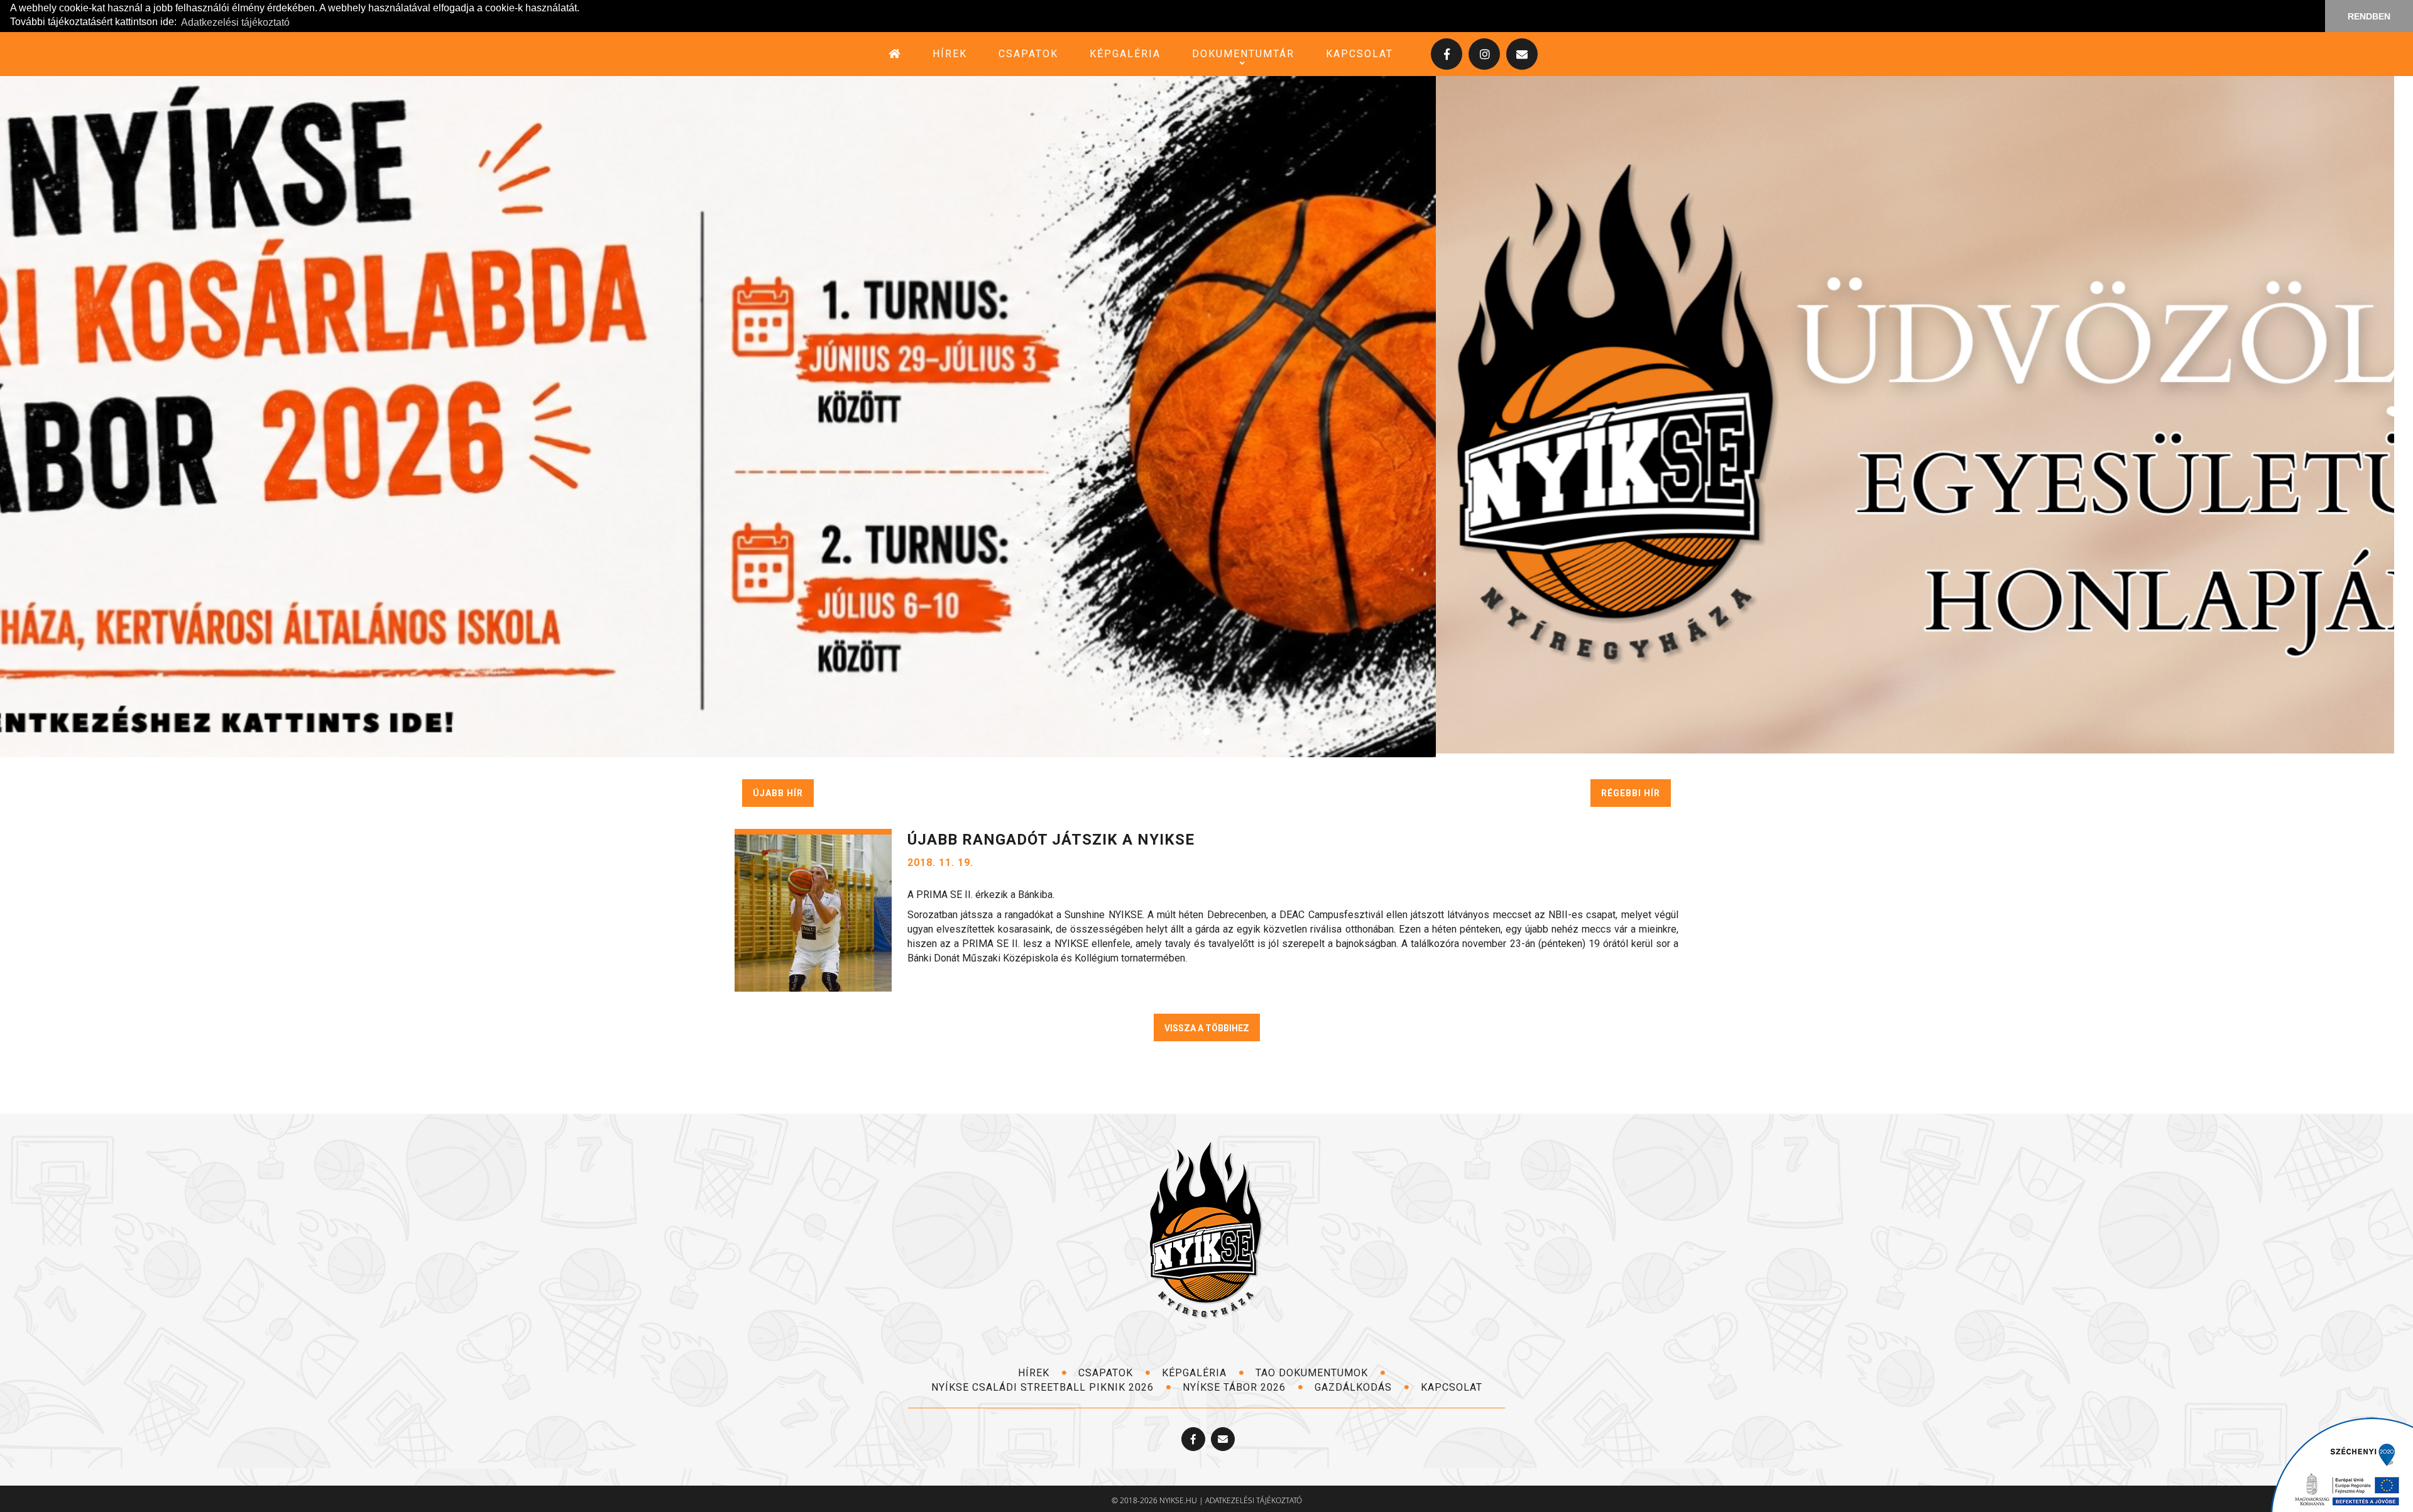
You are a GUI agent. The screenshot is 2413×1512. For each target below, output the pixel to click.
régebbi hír (1631, 789)
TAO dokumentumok (1313, 1369)
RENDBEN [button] (2369, 16)
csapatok (1028, 54)
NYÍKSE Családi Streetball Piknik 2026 (1044, 1383)
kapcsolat (1360, 54)
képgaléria (1125, 54)
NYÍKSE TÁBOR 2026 (1236, 1383)
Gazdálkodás (1355, 1383)
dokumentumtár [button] (1243, 54)
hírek (950, 54)
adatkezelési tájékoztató (1254, 1496)
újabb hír (778, 789)
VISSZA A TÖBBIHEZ (1207, 1024)
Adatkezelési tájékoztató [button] (235, 22)
